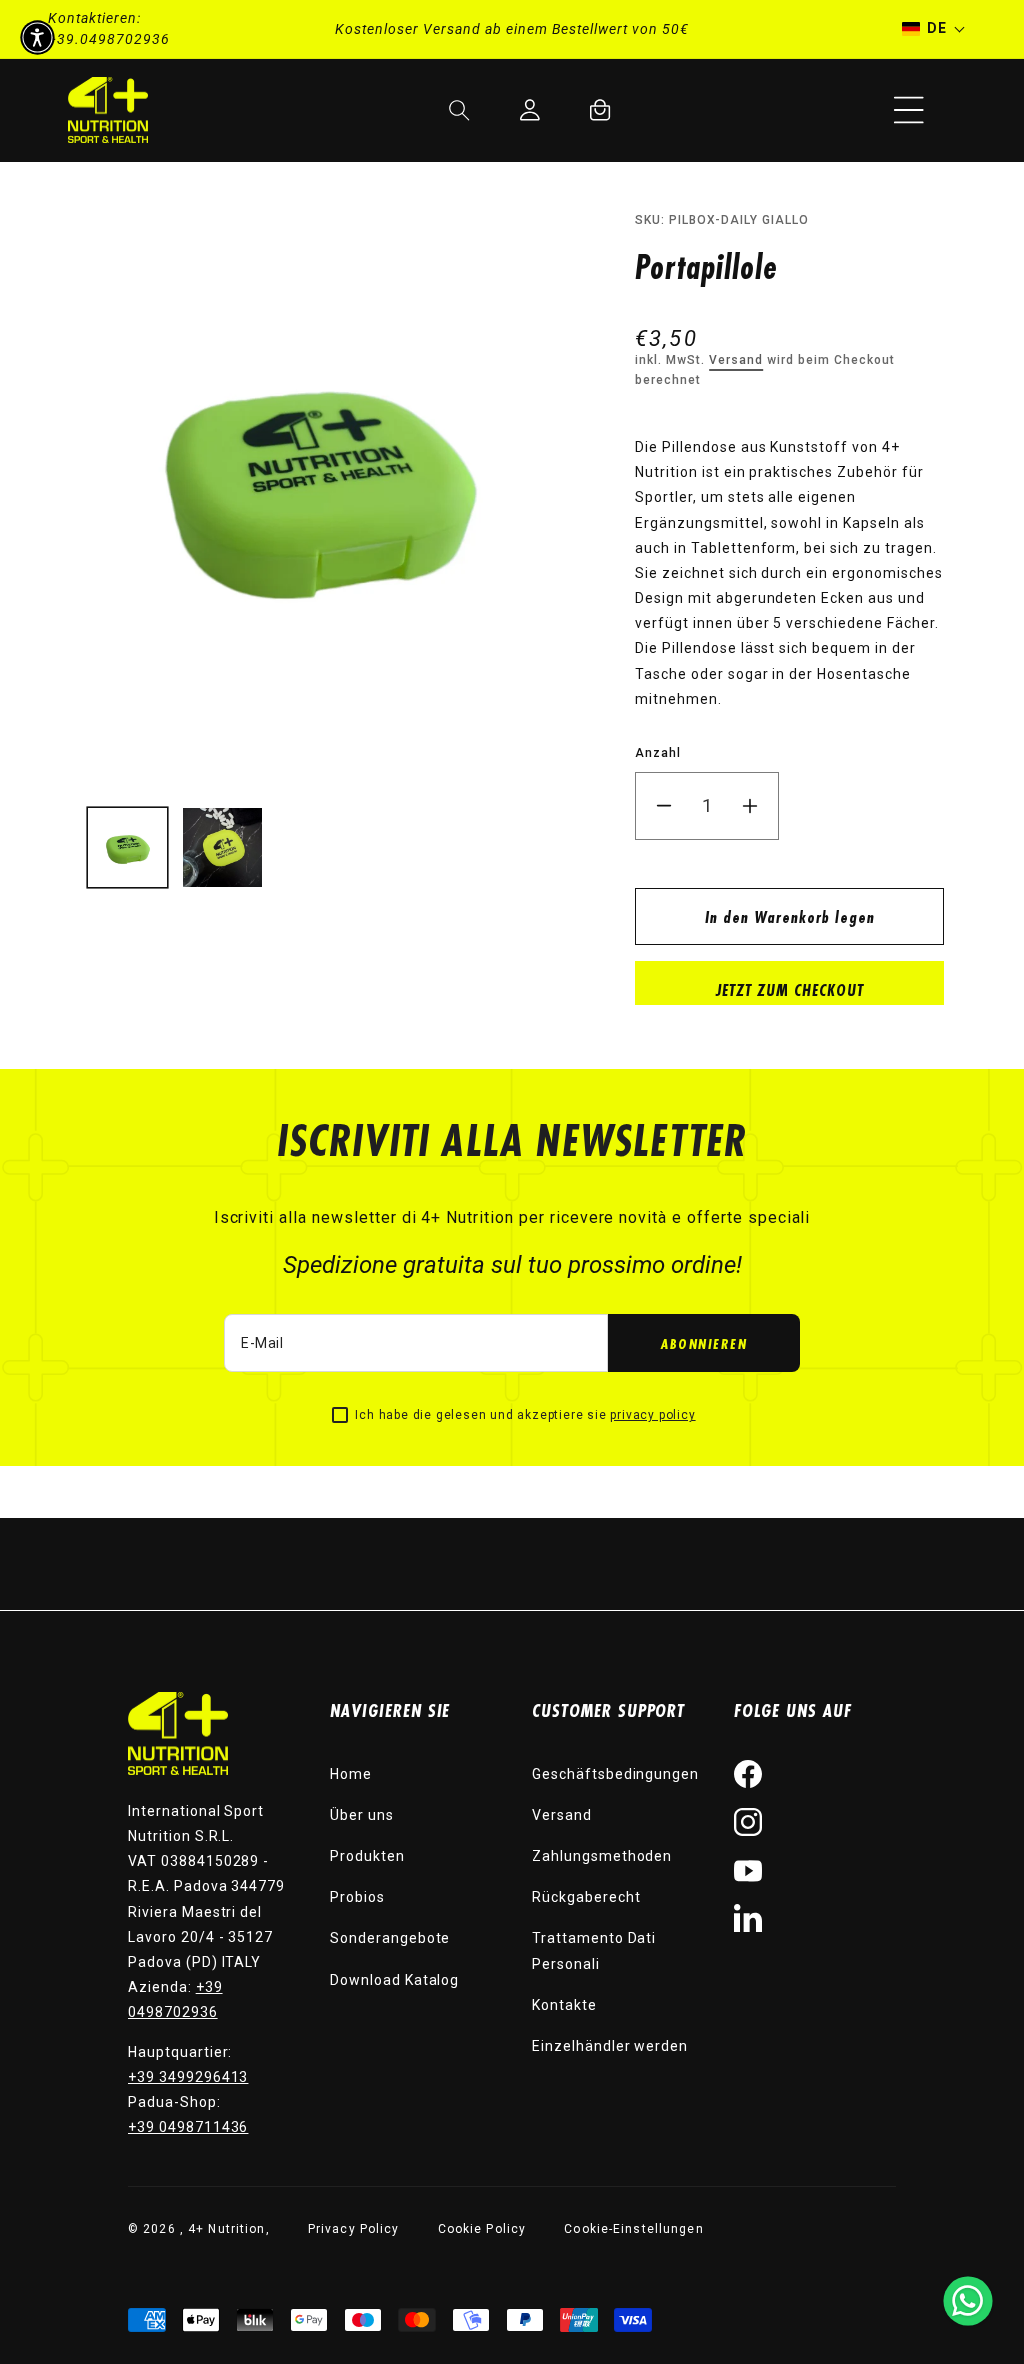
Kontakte (564, 2005)
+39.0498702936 (109, 39)
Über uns (362, 1815)
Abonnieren (704, 1343)
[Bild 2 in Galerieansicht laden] (222, 847)
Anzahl (658, 753)
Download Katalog (394, 1980)
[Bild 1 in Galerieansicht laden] (127, 847)
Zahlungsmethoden (602, 1856)
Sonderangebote (390, 1938)
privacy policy (652, 1415)
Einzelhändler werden (610, 2046)
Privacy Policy (354, 2229)
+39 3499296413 (188, 2077)
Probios (357, 1897)
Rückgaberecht (586, 1897)
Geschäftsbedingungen (615, 1774)
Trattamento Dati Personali (594, 1950)
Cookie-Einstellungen (633, 2229)
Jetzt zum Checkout (790, 989)
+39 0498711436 (188, 2127)
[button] (909, 110)
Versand (736, 360)
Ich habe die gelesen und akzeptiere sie (525, 1415)
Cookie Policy (482, 2229)
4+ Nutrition (226, 2229)
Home (351, 1774)
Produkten (367, 1856)
